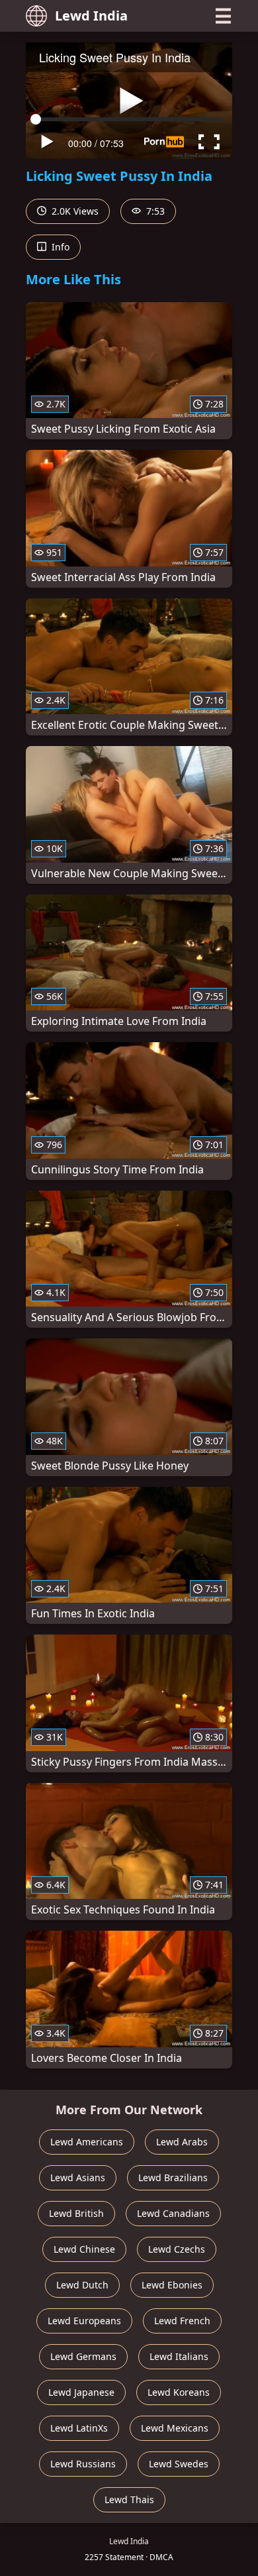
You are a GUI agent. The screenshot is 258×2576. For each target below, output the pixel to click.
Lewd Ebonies (172, 2285)
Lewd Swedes (179, 2464)
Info (59, 247)
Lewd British (76, 2213)
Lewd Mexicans (175, 2428)
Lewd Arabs (182, 2142)
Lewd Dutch (82, 2285)
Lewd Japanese (81, 2392)
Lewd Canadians (173, 2213)
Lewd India (91, 16)
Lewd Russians (83, 2464)
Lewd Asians (78, 2177)
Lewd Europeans (84, 2321)
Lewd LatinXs (79, 2428)
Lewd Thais (129, 2499)
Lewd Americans (87, 2142)
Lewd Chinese (84, 2249)
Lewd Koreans (179, 2392)
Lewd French (182, 2321)
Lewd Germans (83, 2356)
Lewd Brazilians (173, 2177)
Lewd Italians (179, 2356)
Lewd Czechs (177, 2249)
